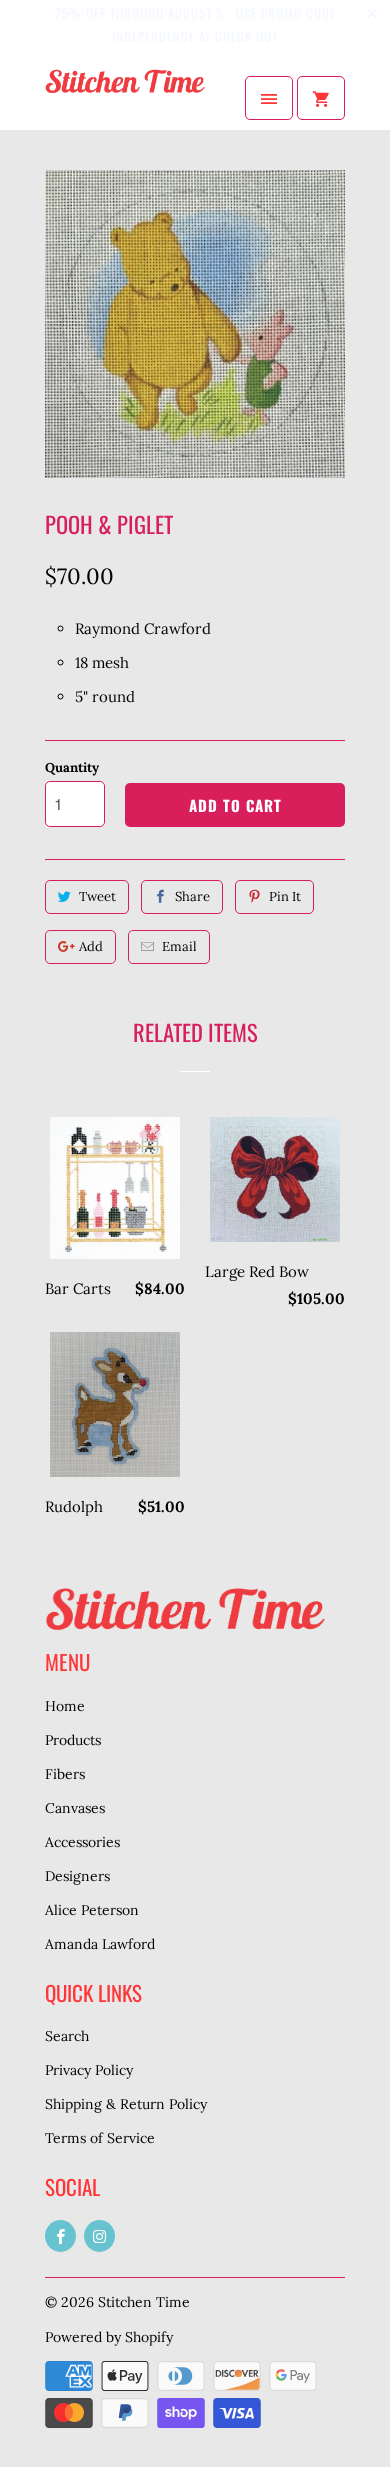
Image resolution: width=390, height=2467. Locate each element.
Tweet (97, 896)
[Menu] (269, 98)
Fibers (65, 1774)
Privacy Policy (89, 2070)
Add (91, 946)
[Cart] (321, 98)
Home (65, 1706)
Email (179, 946)
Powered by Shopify (109, 2337)
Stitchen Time (144, 2302)
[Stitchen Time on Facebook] (60, 2236)
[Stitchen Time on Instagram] (99, 2236)
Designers (77, 1876)
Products (73, 1740)
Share (192, 896)
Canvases (75, 1808)
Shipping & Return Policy (126, 2104)
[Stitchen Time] (125, 98)
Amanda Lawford (100, 1944)
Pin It (285, 896)
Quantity (72, 767)
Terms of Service (100, 2138)
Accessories (82, 1842)
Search (67, 2036)
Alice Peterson (92, 1910)
